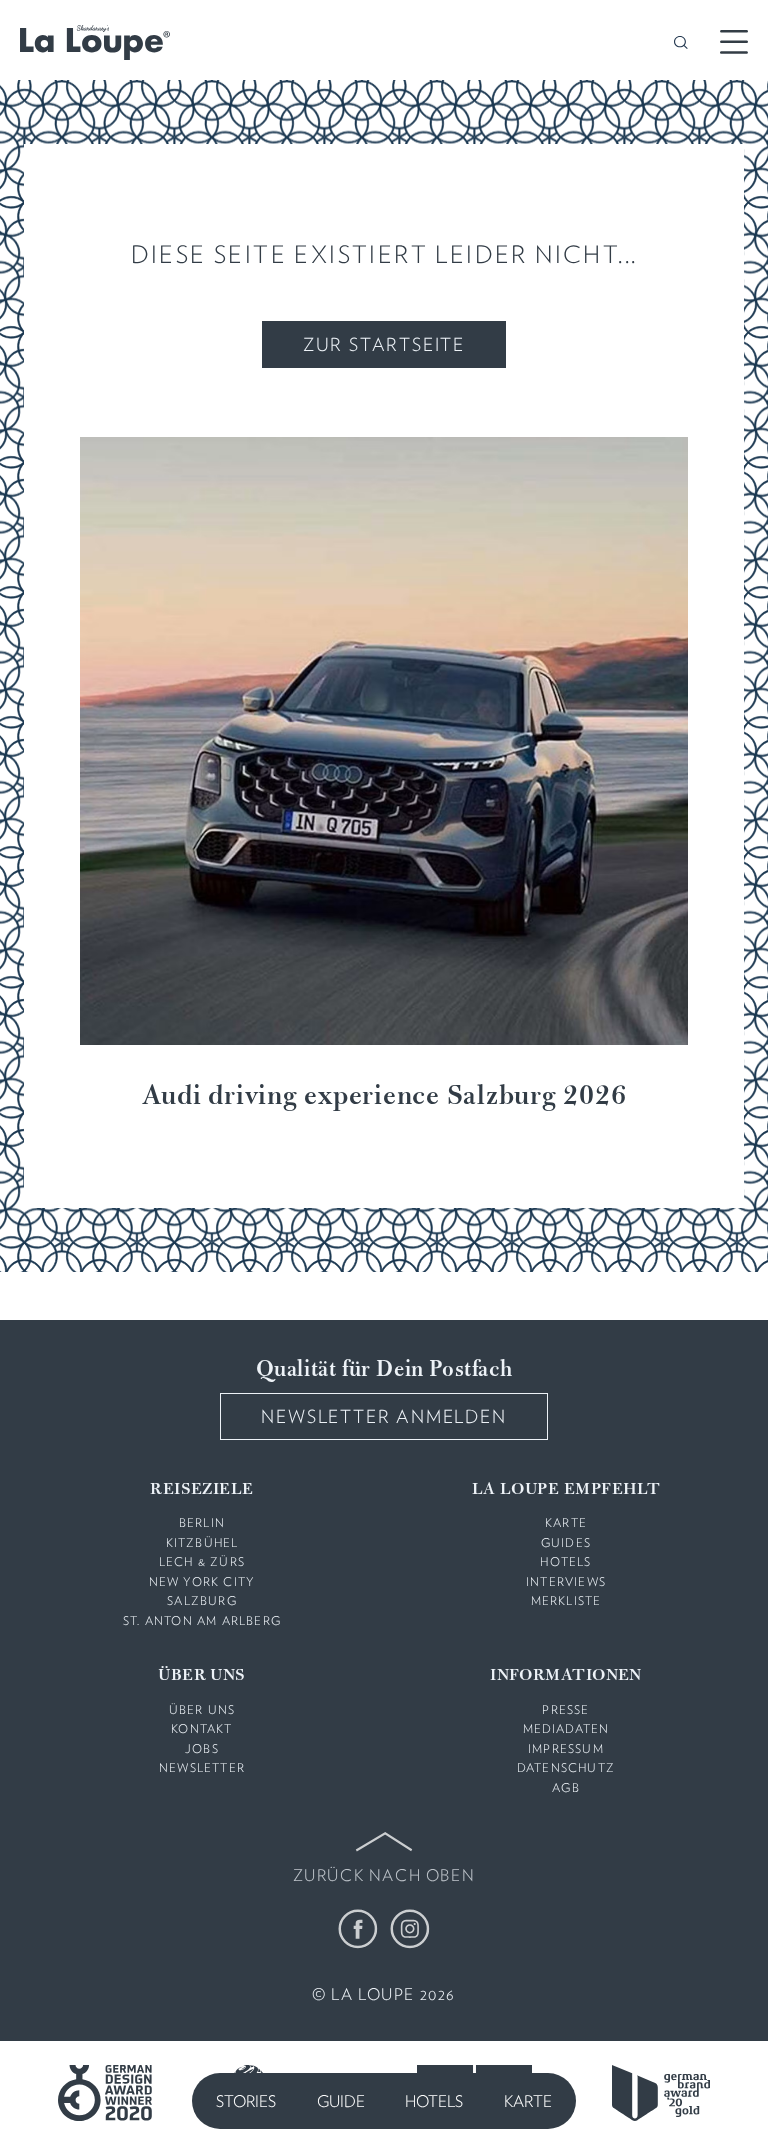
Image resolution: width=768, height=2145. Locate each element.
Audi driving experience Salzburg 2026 (384, 1097)
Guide (341, 2101)
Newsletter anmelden (383, 1416)
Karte (528, 2101)
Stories (246, 2101)
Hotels (434, 2101)
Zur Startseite (384, 344)
